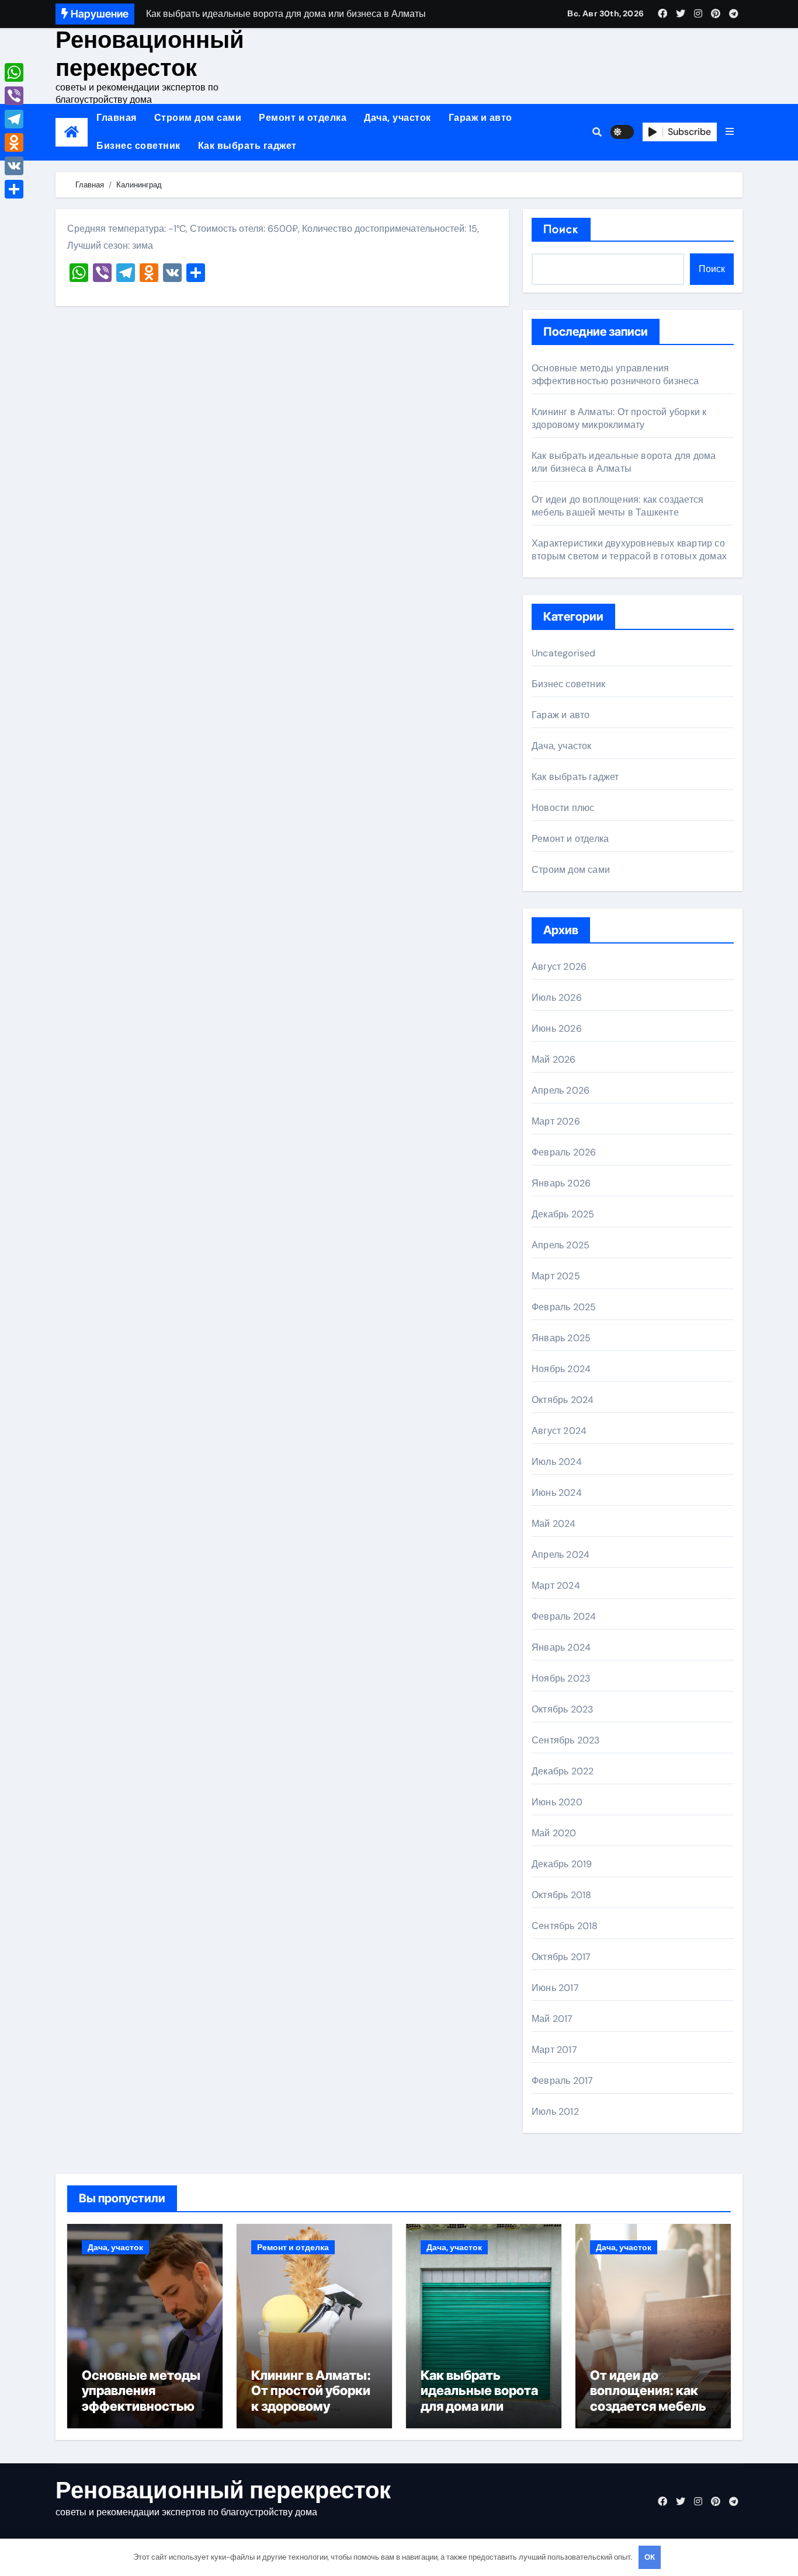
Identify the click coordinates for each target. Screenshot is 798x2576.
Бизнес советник (138, 146)
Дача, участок (398, 118)
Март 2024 (556, 1585)
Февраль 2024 (564, 1616)
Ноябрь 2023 (561, 1678)
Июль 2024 (557, 1462)
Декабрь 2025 (563, 1214)
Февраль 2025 (564, 1307)
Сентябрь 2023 (566, 1740)
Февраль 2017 (562, 2081)
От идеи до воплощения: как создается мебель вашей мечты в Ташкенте (617, 506)
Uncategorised (564, 653)
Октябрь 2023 (562, 1709)
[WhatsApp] (14, 72)
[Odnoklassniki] (14, 142)
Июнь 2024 (557, 1493)
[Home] (72, 132)
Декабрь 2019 (562, 1864)
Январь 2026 (561, 1183)
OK (650, 2557)
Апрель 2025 (561, 1245)
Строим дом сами (198, 118)
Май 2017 (552, 2019)
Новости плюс (563, 808)
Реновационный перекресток (150, 54)
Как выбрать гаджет (247, 146)
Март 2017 (554, 2050)
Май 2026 (554, 1059)
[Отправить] (14, 189)
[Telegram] (14, 119)
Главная (117, 118)
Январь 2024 (561, 1647)
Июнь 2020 (557, 1802)
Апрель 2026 (561, 1090)
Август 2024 (559, 1431)
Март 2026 (556, 1121)
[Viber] (14, 96)
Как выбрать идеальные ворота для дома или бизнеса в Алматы (624, 462)
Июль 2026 (557, 998)
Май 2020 (554, 1833)
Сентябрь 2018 (565, 1926)
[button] (730, 132)
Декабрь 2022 (563, 1771)
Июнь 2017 (555, 1988)
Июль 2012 (555, 2112)
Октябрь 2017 (561, 1957)
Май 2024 (554, 1524)
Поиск (561, 229)
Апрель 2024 (561, 1555)
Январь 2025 (561, 1338)
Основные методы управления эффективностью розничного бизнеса (615, 375)
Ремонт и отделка (303, 118)
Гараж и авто (480, 118)
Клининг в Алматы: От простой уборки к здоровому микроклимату (619, 418)
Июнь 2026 (557, 1028)
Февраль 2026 (564, 1152)
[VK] (14, 166)
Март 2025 (556, 1276)
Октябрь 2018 (561, 1895)
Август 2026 (559, 967)
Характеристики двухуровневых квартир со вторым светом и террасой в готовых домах (629, 550)
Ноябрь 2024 (561, 1369)
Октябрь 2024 (563, 1400)
